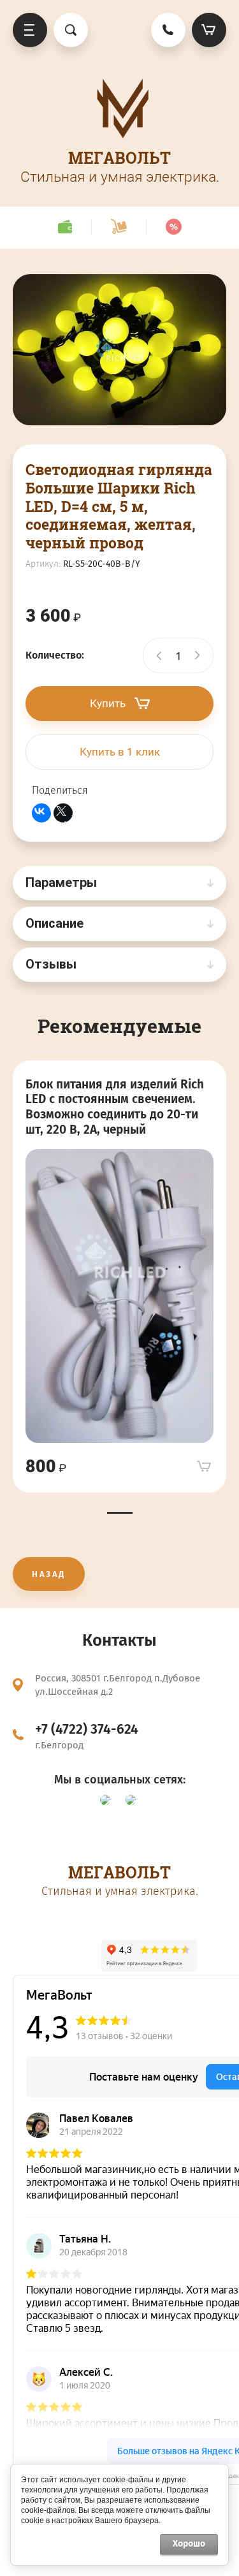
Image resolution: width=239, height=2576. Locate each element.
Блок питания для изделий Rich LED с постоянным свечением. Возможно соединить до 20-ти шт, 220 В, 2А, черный (115, 1107)
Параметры (61, 882)
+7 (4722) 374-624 (87, 1729)
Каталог (30, 30)
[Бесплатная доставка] (119, 227)
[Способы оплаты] (65, 227)
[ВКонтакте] (41, 813)
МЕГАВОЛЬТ (119, 158)
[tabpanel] (119, 1277)
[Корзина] (209, 30)
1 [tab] (120, 1513)
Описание (54, 923)
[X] (63, 813)
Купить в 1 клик (120, 752)
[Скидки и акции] (173, 227)
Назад (49, 1574)
